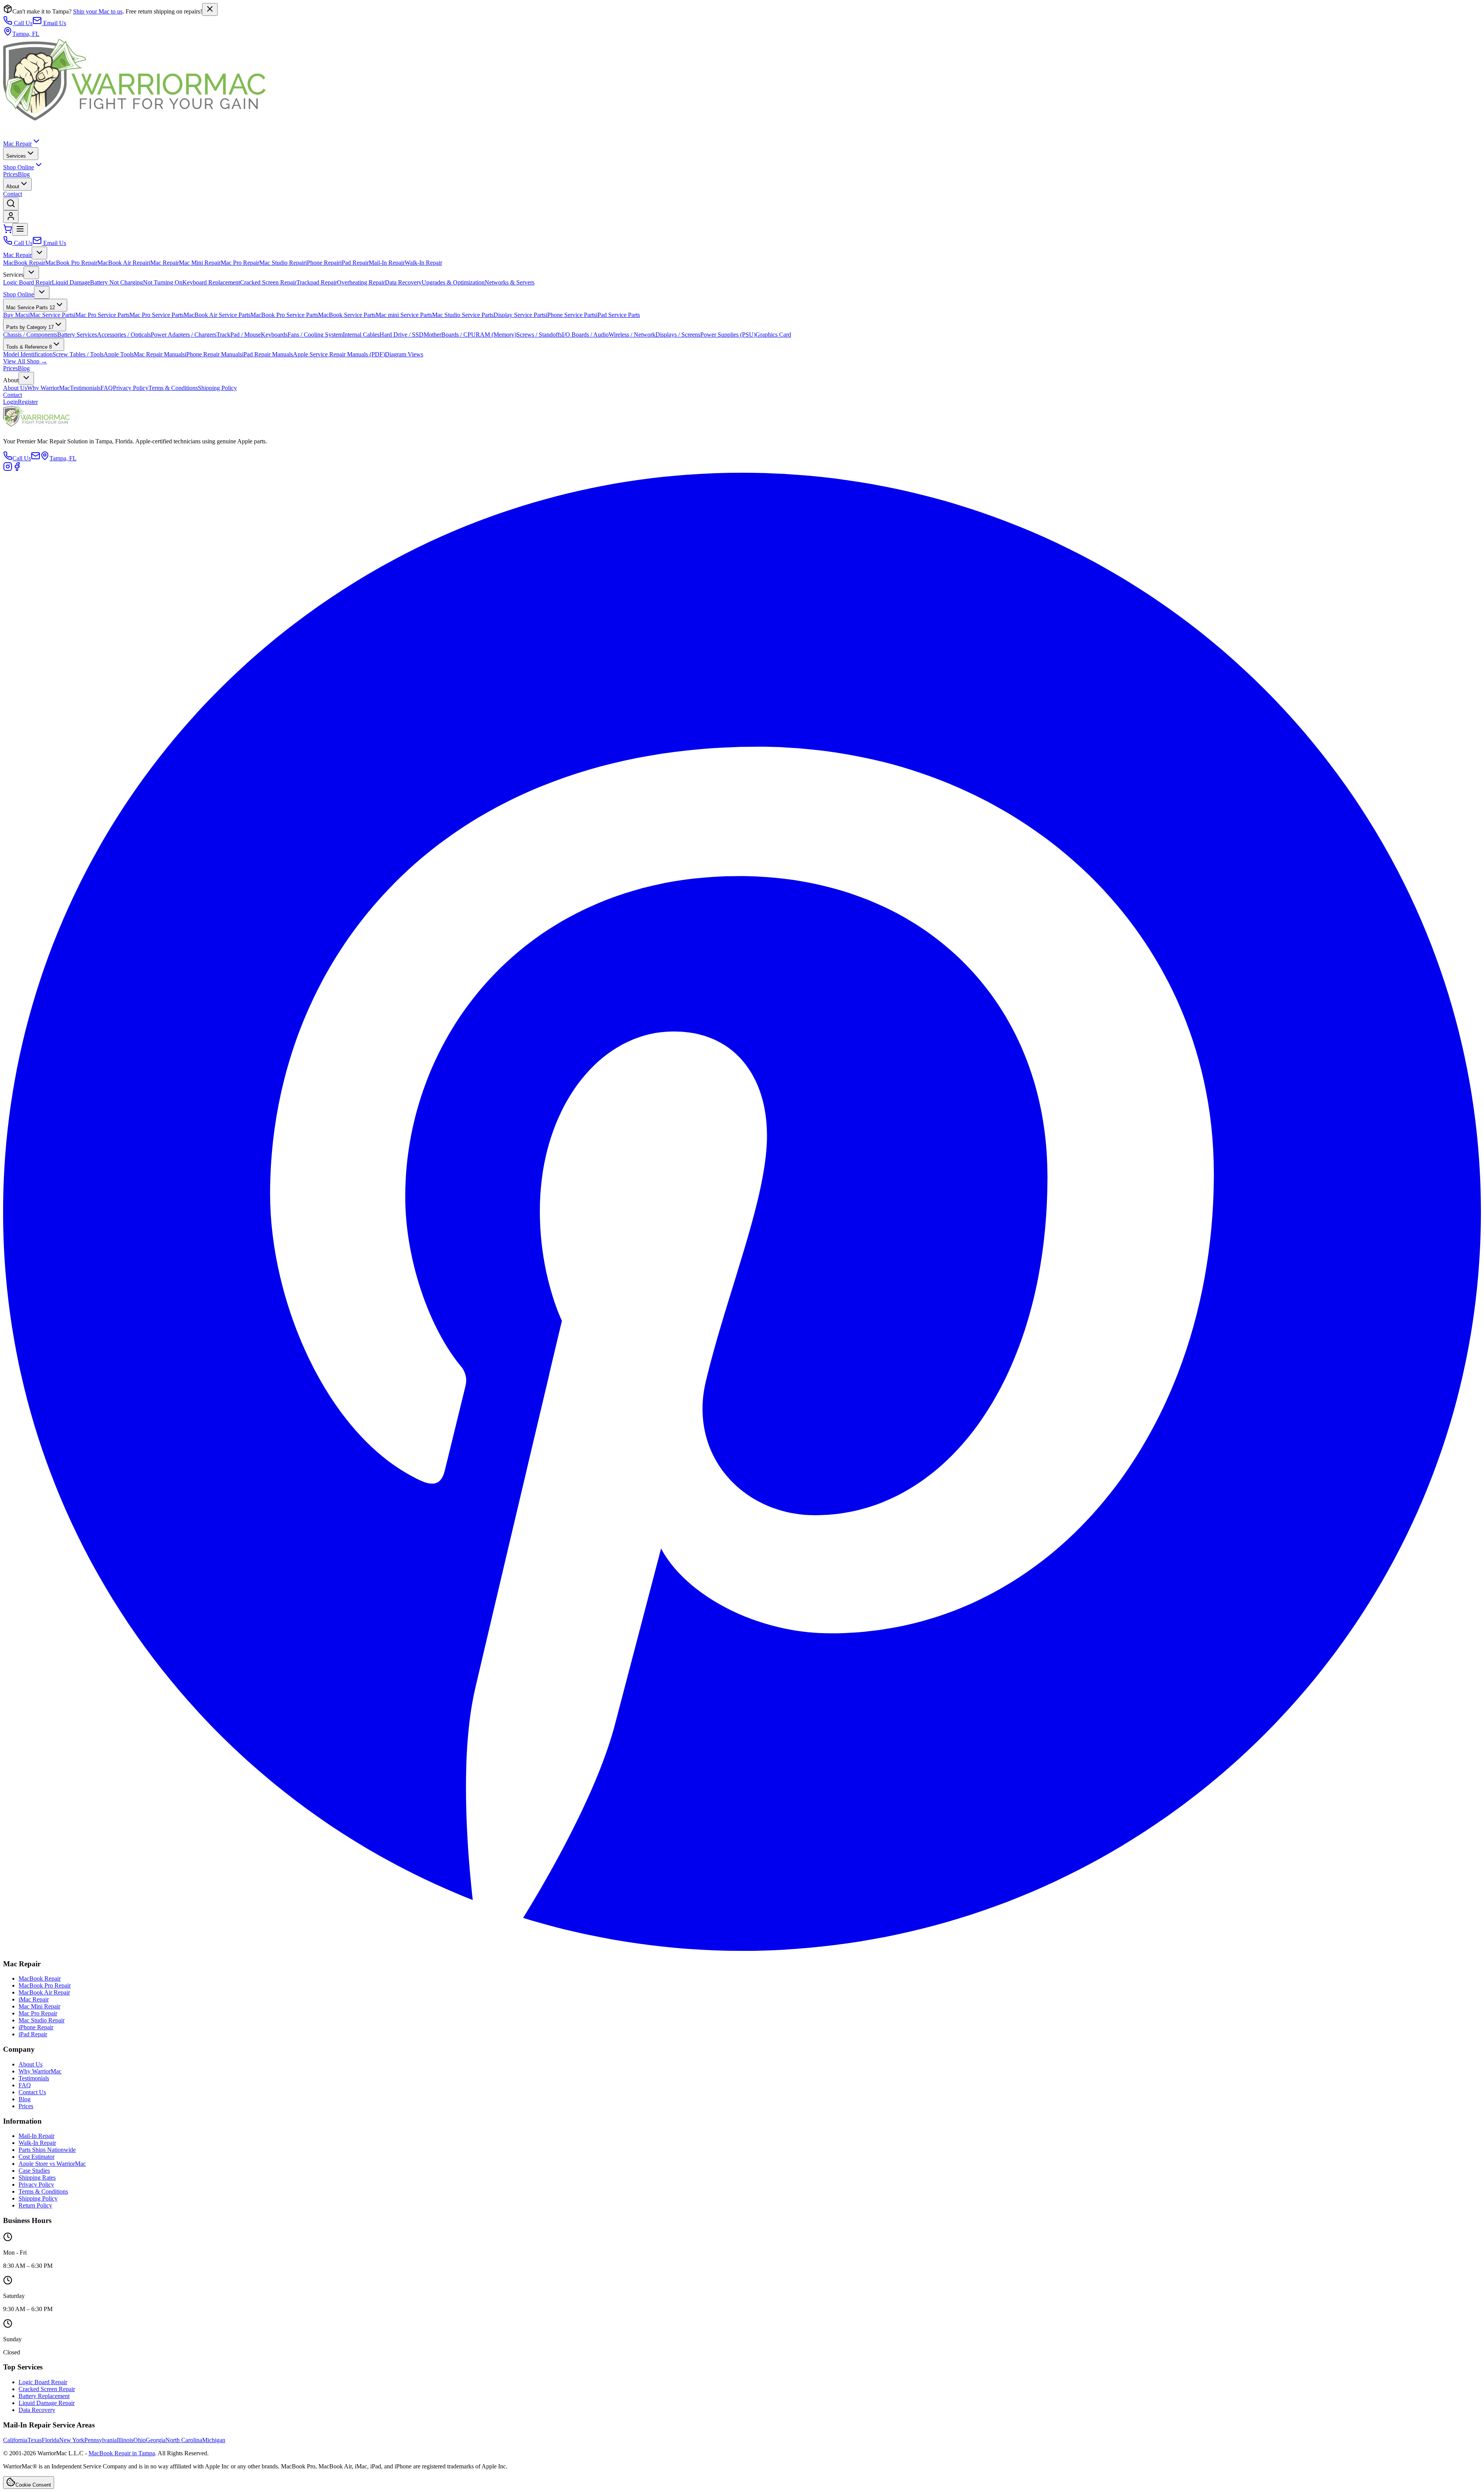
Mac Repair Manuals (159, 354)
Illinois (125, 2440)
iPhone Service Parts (571, 315)
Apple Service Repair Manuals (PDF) (339, 354)
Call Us (23, 23)
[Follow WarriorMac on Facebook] (17, 469)
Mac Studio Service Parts (463, 315)
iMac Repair (164, 263)
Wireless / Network (632, 335)
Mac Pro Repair (240, 263)
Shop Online (19, 167)
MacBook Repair (24, 263)
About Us (15, 388)
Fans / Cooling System (315, 335)
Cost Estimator (37, 2157)
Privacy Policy (131, 388)
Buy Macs (16, 315)
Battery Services (77, 335)
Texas (35, 2440)
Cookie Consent (33, 2485)
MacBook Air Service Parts (217, 315)
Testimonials (85, 388)
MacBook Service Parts (347, 315)
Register (28, 402)
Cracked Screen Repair (268, 282)
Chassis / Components (30, 335)
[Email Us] (36, 458)
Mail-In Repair (387, 263)
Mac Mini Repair (200, 263)
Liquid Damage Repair (47, 2403)
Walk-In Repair (423, 263)
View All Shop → (25, 361)
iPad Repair (354, 263)
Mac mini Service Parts (404, 315)
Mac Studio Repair (282, 263)
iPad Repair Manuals (267, 354)
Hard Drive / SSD (402, 335)
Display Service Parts (520, 315)
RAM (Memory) (496, 335)
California (15, 2440)
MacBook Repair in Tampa (122, 2453)
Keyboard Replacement (211, 282)
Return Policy (35, 2205)
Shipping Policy (217, 388)
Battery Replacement (44, 2396)
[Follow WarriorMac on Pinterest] (742, 1949)
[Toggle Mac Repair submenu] (39, 253)
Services (16, 156)
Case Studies (34, 2171)
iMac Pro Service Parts (102, 315)
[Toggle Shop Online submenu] (42, 292)
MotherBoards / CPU (450, 335)
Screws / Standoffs (539, 335)
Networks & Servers (510, 282)
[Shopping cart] (8, 231)
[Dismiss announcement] (210, 9)
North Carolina (184, 2440)
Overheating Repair (361, 282)
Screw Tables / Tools (78, 354)
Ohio (140, 2440)
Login (10, 402)
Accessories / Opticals (124, 335)
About (13, 187)
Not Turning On (163, 282)
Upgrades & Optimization (453, 282)
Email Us (55, 23)
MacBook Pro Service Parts (284, 315)
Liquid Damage (71, 282)
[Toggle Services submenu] (31, 273)
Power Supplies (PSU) (728, 335)
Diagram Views (404, 354)
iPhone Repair (323, 263)
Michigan (214, 2440)
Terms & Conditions (173, 388)
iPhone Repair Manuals (213, 354)
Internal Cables (361, 335)
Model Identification (28, 354)
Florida (50, 2440)
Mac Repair (17, 144)
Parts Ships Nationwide (47, 2150)
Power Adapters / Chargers (184, 335)
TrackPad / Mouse (239, 335)
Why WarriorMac (49, 388)
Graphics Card (773, 335)
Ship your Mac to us (98, 11)
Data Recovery (403, 282)
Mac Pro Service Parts (157, 315)
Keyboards (274, 335)
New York (72, 2440)
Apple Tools (119, 354)
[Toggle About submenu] (26, 378)
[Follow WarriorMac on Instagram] (8, 469)
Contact (13, 194)
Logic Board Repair (27, 282)
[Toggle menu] (20, 229)
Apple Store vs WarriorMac (52, 2164)
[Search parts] (11, 204)
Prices (10, 174)
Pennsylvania (100, 2440)
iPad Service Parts (618, 315)
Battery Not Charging (117, 282)
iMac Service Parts (51, 315)
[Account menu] (11, 217)
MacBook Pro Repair (71, 263)
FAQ (107, 388)
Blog (24, 174)
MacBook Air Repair (123, 263)
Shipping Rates (37, 2178)
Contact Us (32, 2092)
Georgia (156, 2440)
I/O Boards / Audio (585, 335)
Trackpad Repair (317, 282)
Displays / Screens (678, 335)
